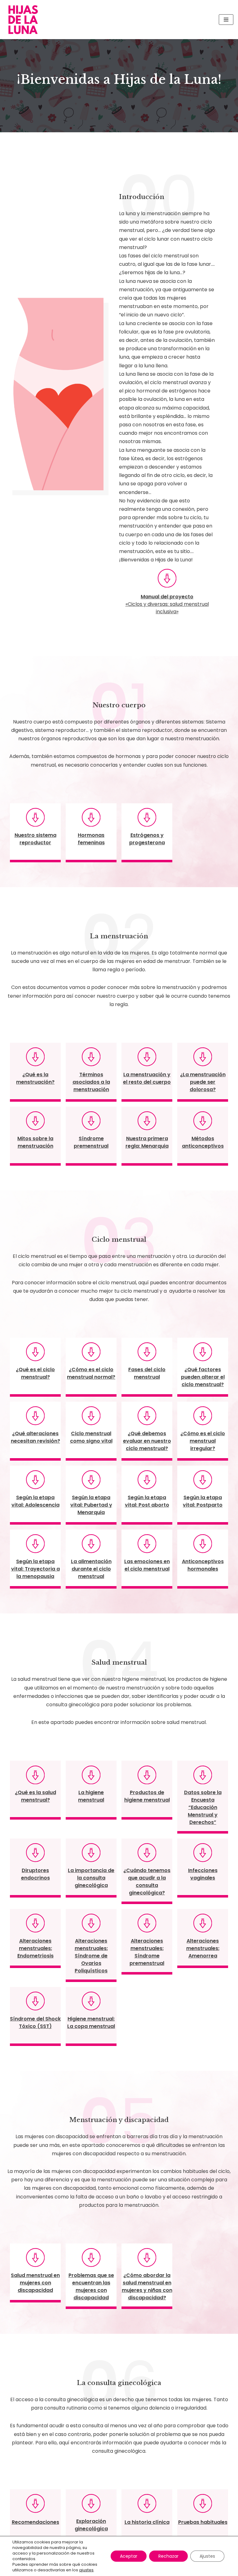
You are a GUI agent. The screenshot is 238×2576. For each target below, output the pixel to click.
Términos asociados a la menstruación (91, 1082)
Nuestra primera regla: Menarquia (147, 1142)
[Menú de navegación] (226, 20)
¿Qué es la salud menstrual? (35, 1796)
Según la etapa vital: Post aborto (147, 1501)
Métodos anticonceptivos (203, 1142)
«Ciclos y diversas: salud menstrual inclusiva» (167, 608)
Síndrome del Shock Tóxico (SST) (35, 2023)
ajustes (86, 2570)
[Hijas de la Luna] (25, 20)
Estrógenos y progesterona (147, 839)
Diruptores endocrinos (35, 1874)
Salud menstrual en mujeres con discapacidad (35, 2283)
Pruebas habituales (203, 2522)
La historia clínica (147, 2522)
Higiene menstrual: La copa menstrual (91, 2023)
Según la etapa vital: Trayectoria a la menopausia (35, 1569)
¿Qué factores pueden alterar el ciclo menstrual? (203, 1377)
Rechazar (168, 2556)
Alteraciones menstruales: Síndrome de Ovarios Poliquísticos (91, 1956)
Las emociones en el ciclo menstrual (147, 1565)
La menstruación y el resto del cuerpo (147, 1078)
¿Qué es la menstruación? (35, 1078)
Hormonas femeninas (91, 839)
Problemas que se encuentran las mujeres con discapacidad (91, 2286)
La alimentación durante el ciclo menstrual (91, 1569)
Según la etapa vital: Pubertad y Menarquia (91, 1505)
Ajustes (207, 2556)
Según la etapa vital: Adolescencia (35, 1501)
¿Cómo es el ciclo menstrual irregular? (203, 1441)
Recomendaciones (35, 2522)
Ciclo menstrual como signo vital (91, 1437)
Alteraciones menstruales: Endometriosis (35, 1948)
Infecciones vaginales (203, 1874)
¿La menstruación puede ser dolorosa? (203, 1082)
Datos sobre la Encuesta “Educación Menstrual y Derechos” (203, 1807)
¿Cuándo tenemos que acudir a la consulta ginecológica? (147, 1882)
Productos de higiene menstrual (147, 1796)
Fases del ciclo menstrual (147, 1373)
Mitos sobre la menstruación (35, 1142)
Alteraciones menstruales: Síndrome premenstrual (147, 1952)
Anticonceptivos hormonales (203, 1565)
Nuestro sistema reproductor (35, 839)
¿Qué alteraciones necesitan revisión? (35, 1437)
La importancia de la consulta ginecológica (91, 1878)
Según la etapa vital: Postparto (203, 1501)
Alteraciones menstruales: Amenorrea (203, 1948)
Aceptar (129, 2556)
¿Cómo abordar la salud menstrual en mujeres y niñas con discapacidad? (147, 2286)
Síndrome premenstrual (91, 1142)
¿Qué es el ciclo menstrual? (35, 1373)
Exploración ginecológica (91, 2525)
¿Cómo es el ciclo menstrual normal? (91, 1373)
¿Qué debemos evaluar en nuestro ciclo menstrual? (147, 1441)
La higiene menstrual (91, 1796)
